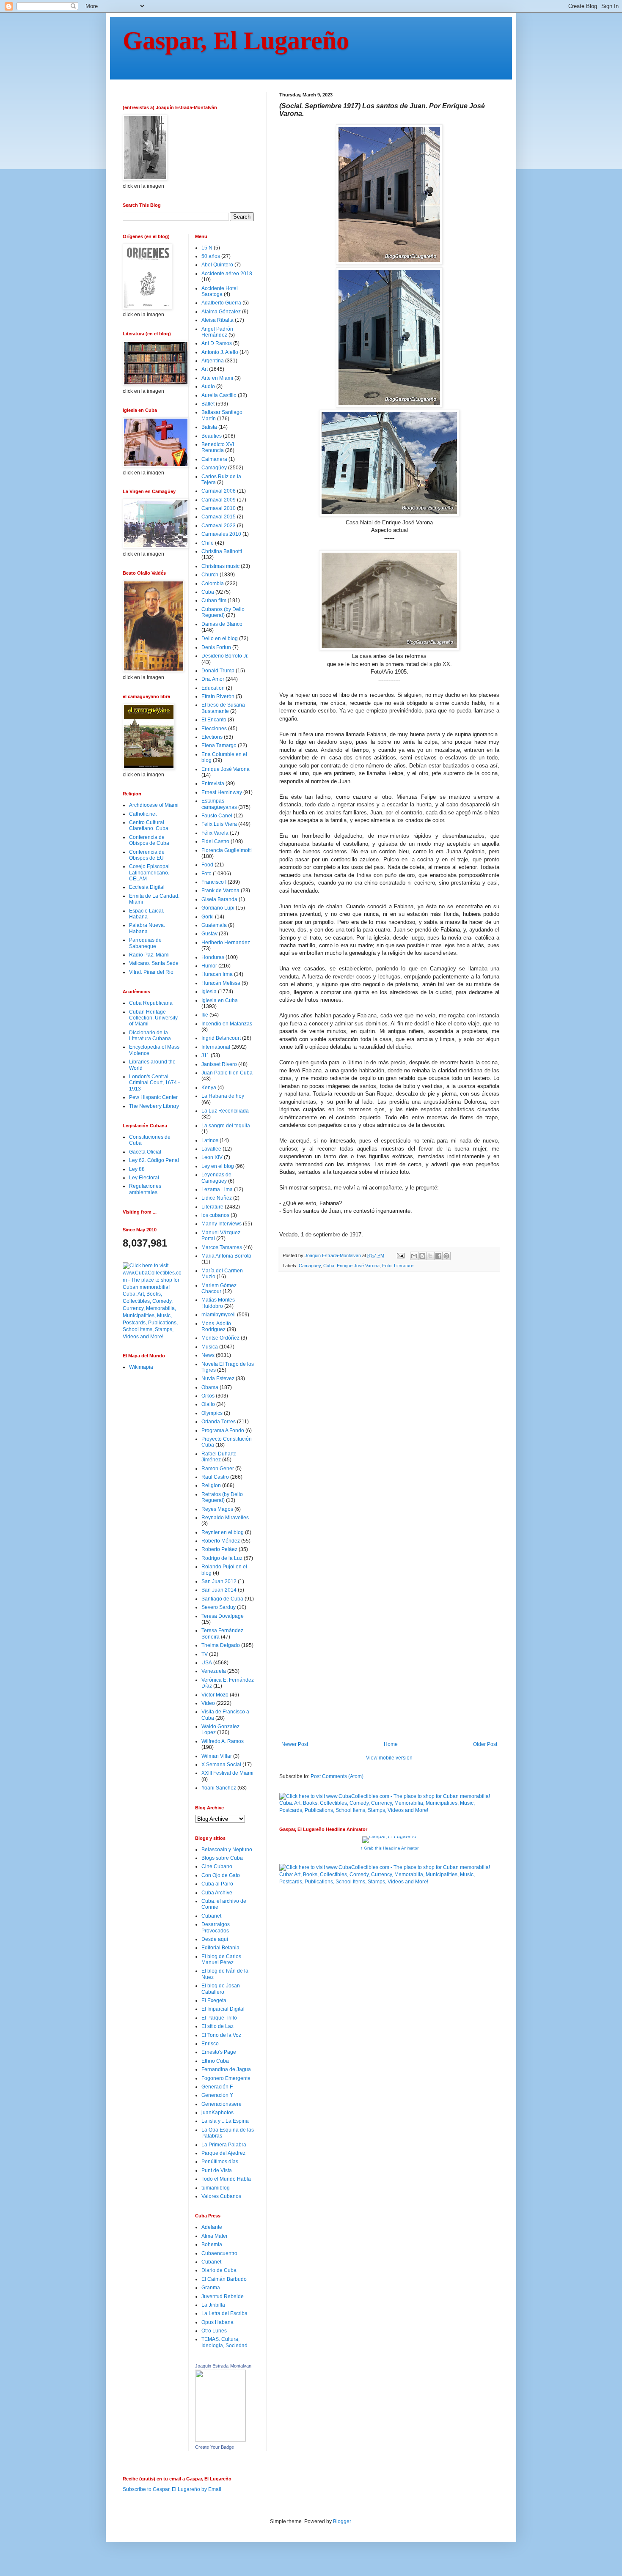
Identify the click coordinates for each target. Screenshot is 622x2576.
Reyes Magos (217, 1509)
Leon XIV (212, 1157)
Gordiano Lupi (218, 908)
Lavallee (211, 1149)
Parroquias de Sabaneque (145, 943)
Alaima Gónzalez (221, 312)
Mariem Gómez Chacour (219, 1288)
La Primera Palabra (224, 2145)
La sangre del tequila (226, 1126)
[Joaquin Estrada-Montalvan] (220, 2440)
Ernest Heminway (222, 792)
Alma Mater (215, 2236)
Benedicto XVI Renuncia (218, 447)
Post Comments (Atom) (337, 1776)
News (208, 1355)
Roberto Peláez (219, 1549)
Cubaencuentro (219, 2253)
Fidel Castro (215, 841)
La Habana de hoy (223, 1096)
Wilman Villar (217, 1756)
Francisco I (214, 882)
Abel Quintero (217, 265)
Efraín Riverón (218, 696)
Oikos (208, 1396)
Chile (208, 543)
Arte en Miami (217, 378)
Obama (210, 1387)
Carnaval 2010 (219, 508)
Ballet (208, 404)
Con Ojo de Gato (221, 1875)
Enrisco (210, 2044)
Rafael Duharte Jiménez (219, 1457)
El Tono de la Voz (221, 2035)
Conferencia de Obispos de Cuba (149, 840)
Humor (209, 966)
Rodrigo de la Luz (222, 1558)
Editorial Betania (220, 1948)
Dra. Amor (213, 679)
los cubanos (215, 1215)
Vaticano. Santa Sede (154, 963)
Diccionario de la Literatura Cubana (150, 1036)
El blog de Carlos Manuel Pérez (221, 1959)
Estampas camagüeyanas (219, 804)
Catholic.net (143, 814)
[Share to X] (430, 1256)
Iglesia (209, 992)
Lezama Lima (217, 1189)
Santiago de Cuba (222, 1599)
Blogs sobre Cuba (222, 1858)
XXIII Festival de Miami (227, 1773)
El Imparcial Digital (223, 2009)
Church (210, 575)
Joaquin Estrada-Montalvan (223, 2366)
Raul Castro (215, 1477)
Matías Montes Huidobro (218, 1303)
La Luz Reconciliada (225, 1111)
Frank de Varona (220, 891)
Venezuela (214, 1671)
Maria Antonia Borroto (226, 1256)
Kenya (209, 1088)
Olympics (212, 1413)
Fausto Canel (217, 816)
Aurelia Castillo (219, 395)
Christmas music (220, 566)
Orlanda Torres (219, 1422)
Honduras (213, 957)
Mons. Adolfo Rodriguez (216, 1326)
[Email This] (414, 1256)
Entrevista (213, 784)
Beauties (212, 436)
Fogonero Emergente (226, 2078)
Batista (209, 427)
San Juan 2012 (219, 1581)
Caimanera (214, 459)
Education (213, 688)
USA (207, 1663)
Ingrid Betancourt (221, 1038)
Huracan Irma (217, 974)
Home (391, 1744)
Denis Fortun (216, 647)
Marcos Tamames (222, 1247)
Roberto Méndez (221, 1541)
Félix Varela (215, 833)
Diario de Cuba (219, 2270)
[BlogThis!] (422, 1256)
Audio (208, 386)
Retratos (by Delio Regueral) (222, 1497)
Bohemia (212, 2244)
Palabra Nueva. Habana (147, 928)
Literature (404, 1266)
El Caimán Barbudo (224, 2279)
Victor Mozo (215, 1695)
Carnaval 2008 (219, 491)
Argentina (213, 361)
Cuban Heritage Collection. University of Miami (153, 1018)
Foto (387, 1266)
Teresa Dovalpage (223, 1616)
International (216, 1047)
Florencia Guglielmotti (227, 850)
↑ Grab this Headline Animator (389, 1848)
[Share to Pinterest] (446, 1256)
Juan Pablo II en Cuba (227, 1073)
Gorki (208, 917)
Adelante (212, 2227)
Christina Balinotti (222, 551)
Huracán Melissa (221, 983)
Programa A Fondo (223, 1431)
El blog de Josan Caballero (221, 1989)
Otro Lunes (214, 2331)
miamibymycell (219, 1315)
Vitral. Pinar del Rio (151, 972)
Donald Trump (218, 671)
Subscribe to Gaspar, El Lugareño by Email (172, 2489)
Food (207, 865)
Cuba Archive (217, 1893)
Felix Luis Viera (219, 824)
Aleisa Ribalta (217, 320)
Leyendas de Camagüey (216, 1178)
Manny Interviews (222, 1224)
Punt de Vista (217, 2170)
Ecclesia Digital (147, 887)
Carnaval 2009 (219, 500)
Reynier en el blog (223, 1532)
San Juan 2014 (219, 1590)
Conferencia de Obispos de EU (147, 855)
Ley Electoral (144, 1178)
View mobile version (389, 1758)
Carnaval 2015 (219, 517)
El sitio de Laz (217, 2026)
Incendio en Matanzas (227, 1024)
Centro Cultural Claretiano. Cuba (149, 825)
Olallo (208, 1404)
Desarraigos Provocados (216, 1927)
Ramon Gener (218, 1469)
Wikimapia (141, 1367)
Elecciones (214, 729)
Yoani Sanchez (219, 1788)
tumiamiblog (216, 2188)
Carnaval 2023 (219, 526)
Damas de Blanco (222, 624)
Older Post (485, 1744)
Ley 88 (137, 1169)
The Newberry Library (154, 1106)
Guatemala (214, 925)
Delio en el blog (220, 639)
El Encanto (214, 720)
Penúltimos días (220, 2162)
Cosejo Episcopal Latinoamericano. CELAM (149, 873)
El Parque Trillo (219, 2018)
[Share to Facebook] (438, 1256)
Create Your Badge (215, 2447)
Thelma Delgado (221, 1645)
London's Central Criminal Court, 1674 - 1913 (154, 1083)
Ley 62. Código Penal (154, 1160)
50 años (211, 256)
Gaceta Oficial (145, 1152)
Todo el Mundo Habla (226, 2179)
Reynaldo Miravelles (225, 1518)
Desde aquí (215, 1939)
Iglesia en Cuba (220, 1000)
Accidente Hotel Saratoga (220, 291)
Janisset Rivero (219, 1064)
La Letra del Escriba (224, 2313)
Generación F (217, 2087)
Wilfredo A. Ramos (223, 1741)
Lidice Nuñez (217, 1198)
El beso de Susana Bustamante (223, 708)
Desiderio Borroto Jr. (225, 656)
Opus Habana (217, 2322)
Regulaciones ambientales (145, 1189)
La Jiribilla (213, 2305)
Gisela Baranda (219, 899)
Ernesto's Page (219, 2052)
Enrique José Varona (358, 1266)
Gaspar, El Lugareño (236, 41)
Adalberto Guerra (221, 303)
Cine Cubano (217, 1866)
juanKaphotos (217, 2113)
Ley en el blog (218, 1166)
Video (208, 1703)
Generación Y (217, 2095)
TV (205, 1654)
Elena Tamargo (219, 745)
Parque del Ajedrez (223, 2153)
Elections (212, 737)
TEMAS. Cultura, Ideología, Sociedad (224, 2342)
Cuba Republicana (151, 1003)
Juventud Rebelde (223, 2296)
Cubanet (211, 1916)
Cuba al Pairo (217, 1884)
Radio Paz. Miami (149, 955)
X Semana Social (221, 1765)
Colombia (213, 584)
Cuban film (214, 600)
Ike (205, 1015)
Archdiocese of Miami (154, 805)
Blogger (342, 2521)
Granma (211, 2288)
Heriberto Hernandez (226, 943)
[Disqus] (389, 1395)
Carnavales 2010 (221, 534)
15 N (207, 248)
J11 (205, 1055)
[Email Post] (400, 1255)
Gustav (209, 934)
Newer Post (295, 1744)
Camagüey (310, 1266)
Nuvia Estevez (218, 1378)
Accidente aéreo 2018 (227, 274)
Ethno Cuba (215, 2061)
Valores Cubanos (221, 2196)
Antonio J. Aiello (220, 352)
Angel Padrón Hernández (217, 332)
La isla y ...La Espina (225, 2121)
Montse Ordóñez (220, 1338)
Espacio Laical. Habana (147, 914)
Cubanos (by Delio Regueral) (223, 612)
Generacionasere (222, 2104)
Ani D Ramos (217, 343)
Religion (211, 1485)
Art (205, 369)
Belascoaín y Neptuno (227, 1850)
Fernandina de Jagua (226, 2069)
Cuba (329, 1266)
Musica (210, 1347)
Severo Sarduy (219, 1607)
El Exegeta (214, 2001)
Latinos (210, 1140)
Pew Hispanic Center (153, 1097)
